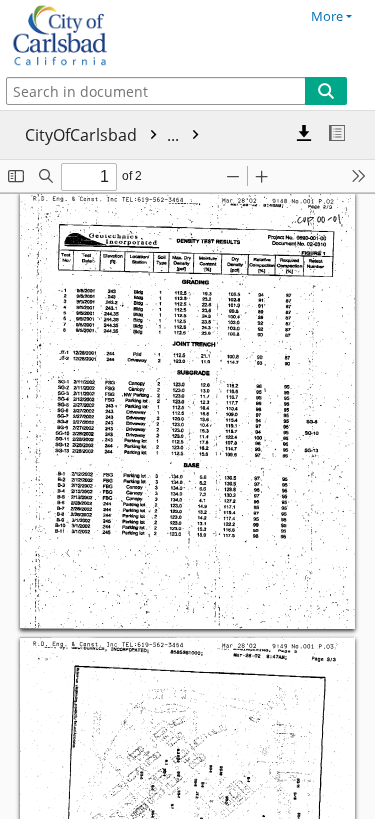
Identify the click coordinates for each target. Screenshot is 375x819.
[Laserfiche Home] (85, 36)
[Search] (326, 91)
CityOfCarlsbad (104, 135)
